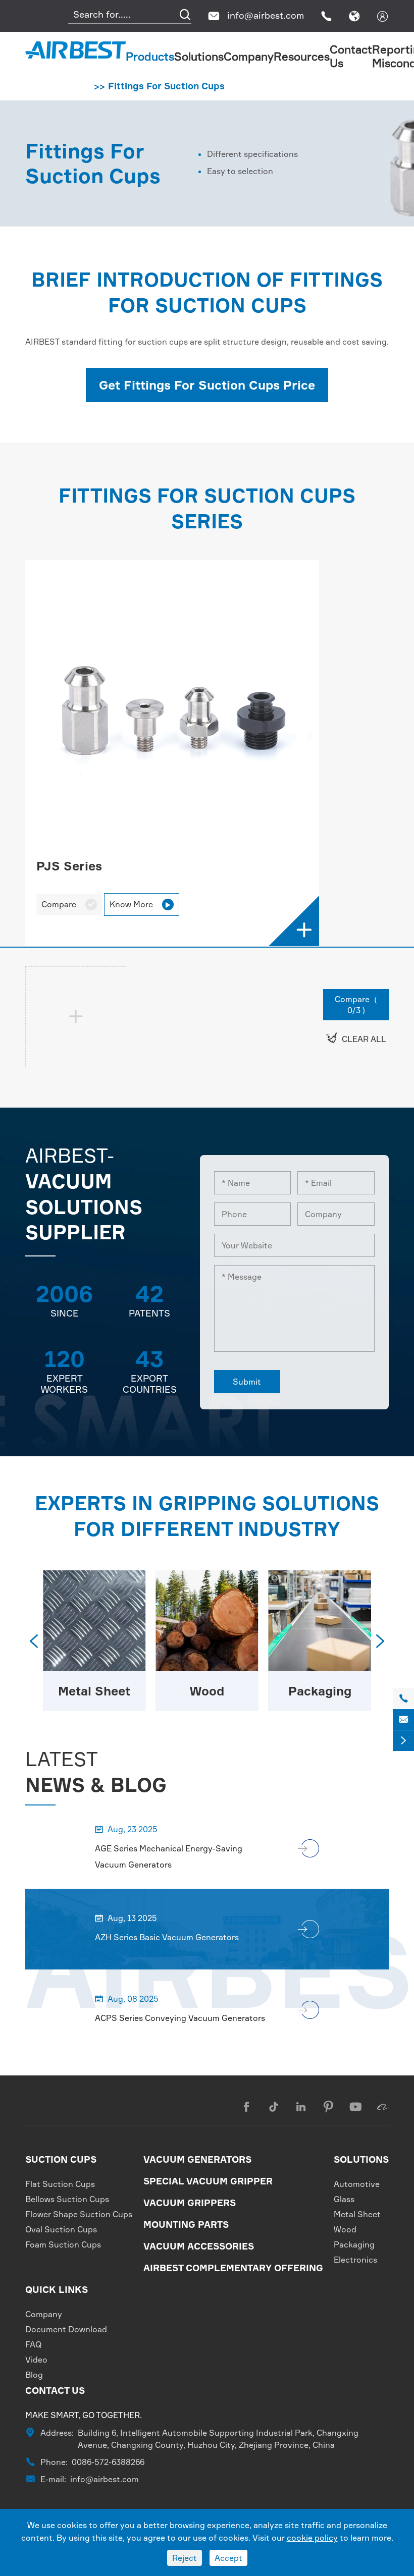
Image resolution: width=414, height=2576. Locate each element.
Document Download (66, 2329)
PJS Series (69, 866)
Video (36, 2360)
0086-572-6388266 (108, 2462)
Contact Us (55, 2390)
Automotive (357, 2184)
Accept (228, 2558)
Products (150, 56)
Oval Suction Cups (61, 2229)
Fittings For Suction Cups (166, 86)
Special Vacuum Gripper (208, 2181)
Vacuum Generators (197, 2159)
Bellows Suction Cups (67, 2199)
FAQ (34, 2344)
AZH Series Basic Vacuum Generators (167, 1937)
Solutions (199, 56)
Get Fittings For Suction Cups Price (207, 385)
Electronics (355, 2260)
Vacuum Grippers (190, 2203)
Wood (207, 1691)
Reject (185, 2558)
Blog (34, 2375)
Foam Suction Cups (63, 2244)
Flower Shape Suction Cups (79, 2214)
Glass (344, 2199)
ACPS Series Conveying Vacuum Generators (180, 2018)
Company (249, 56)
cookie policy (312, 2538)
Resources (302, 56)
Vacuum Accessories (199, 2246)
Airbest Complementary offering (233, 2268)
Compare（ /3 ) (356, 1005)
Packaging (320, 1691)
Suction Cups (61, 2159)
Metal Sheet (94, 1691)
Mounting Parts (186, 2224)
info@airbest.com (266, 15)
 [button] (380, 1641)
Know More (140, 904)
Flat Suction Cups (60, 2184)
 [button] (34, 1641)
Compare (69, 904)
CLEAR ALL (356, 1038)
